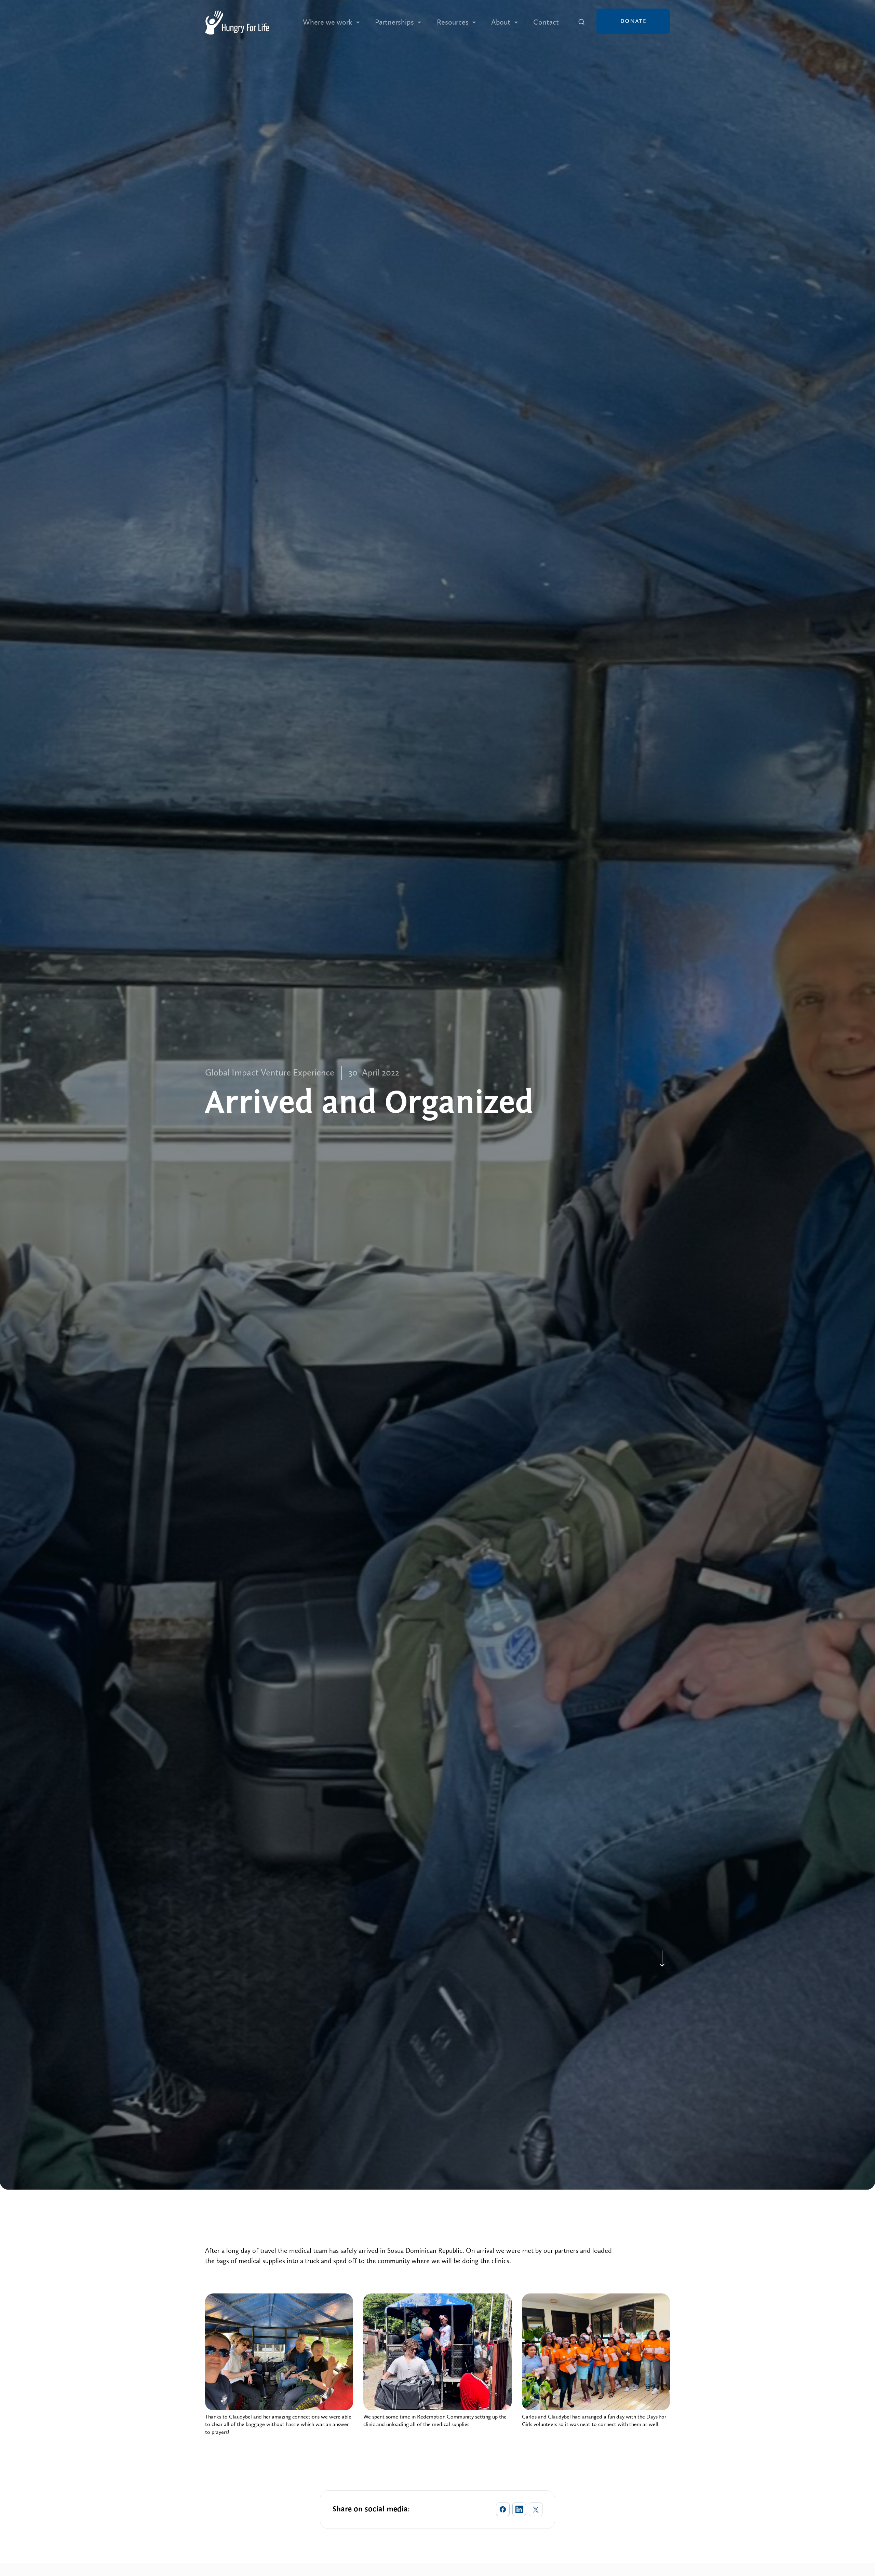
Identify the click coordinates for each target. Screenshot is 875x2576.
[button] (331, 22)
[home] (237, 22)
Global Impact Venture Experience (270, 1073)
